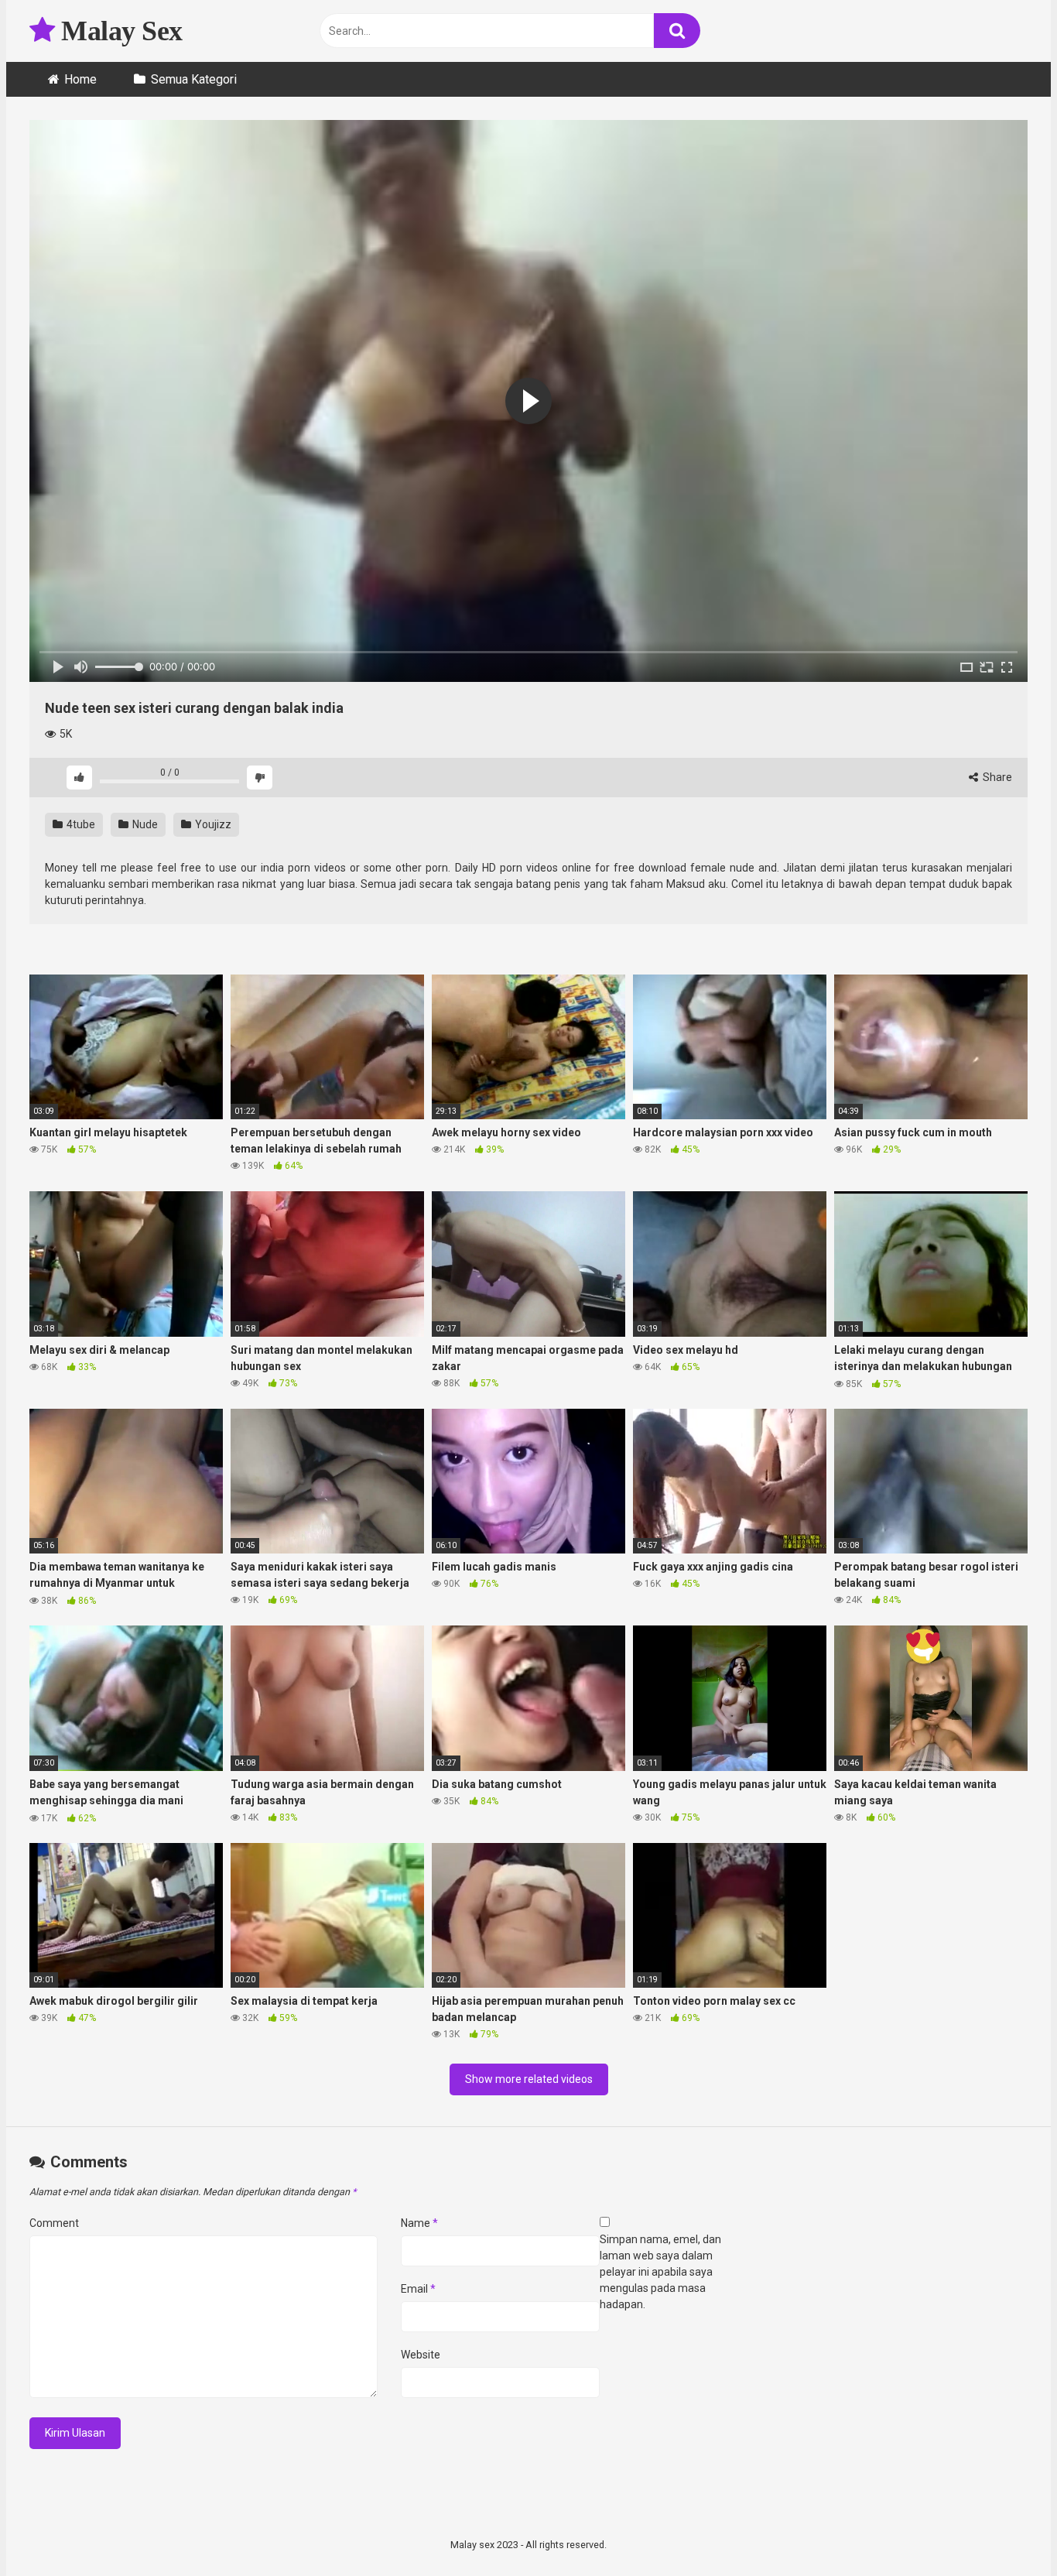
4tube (80, 824)
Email (418, 2289)
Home (80, 79)
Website (421, 2355)
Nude (144, 824)
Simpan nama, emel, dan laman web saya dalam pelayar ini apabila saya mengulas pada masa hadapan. (660, 2272)
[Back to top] (1005, 2529)
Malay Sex (119, 31)
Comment (54, 2223)
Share (996, 777)
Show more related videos (529, 2079)
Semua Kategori (194, 79)
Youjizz (212, 824)
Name (419, 2223)
